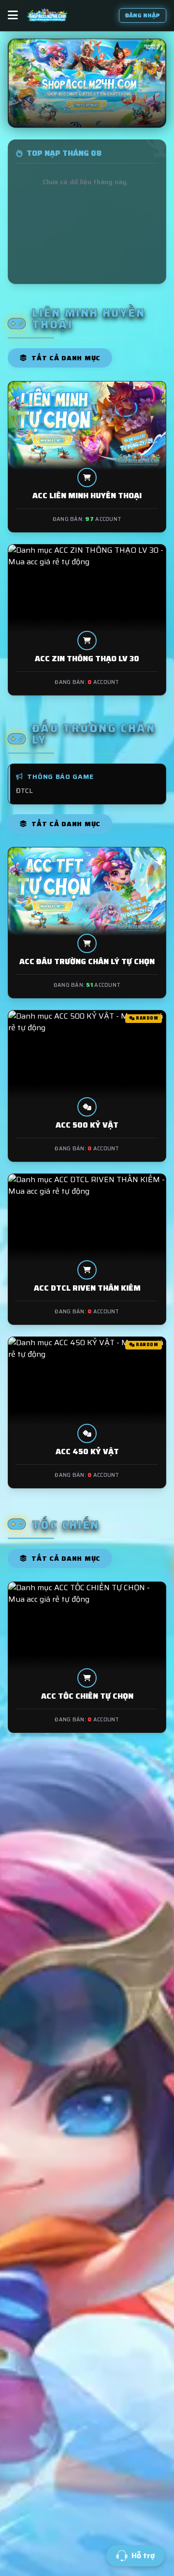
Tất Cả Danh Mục (65, 358)
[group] (87, 83)
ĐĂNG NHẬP (143, 15)
